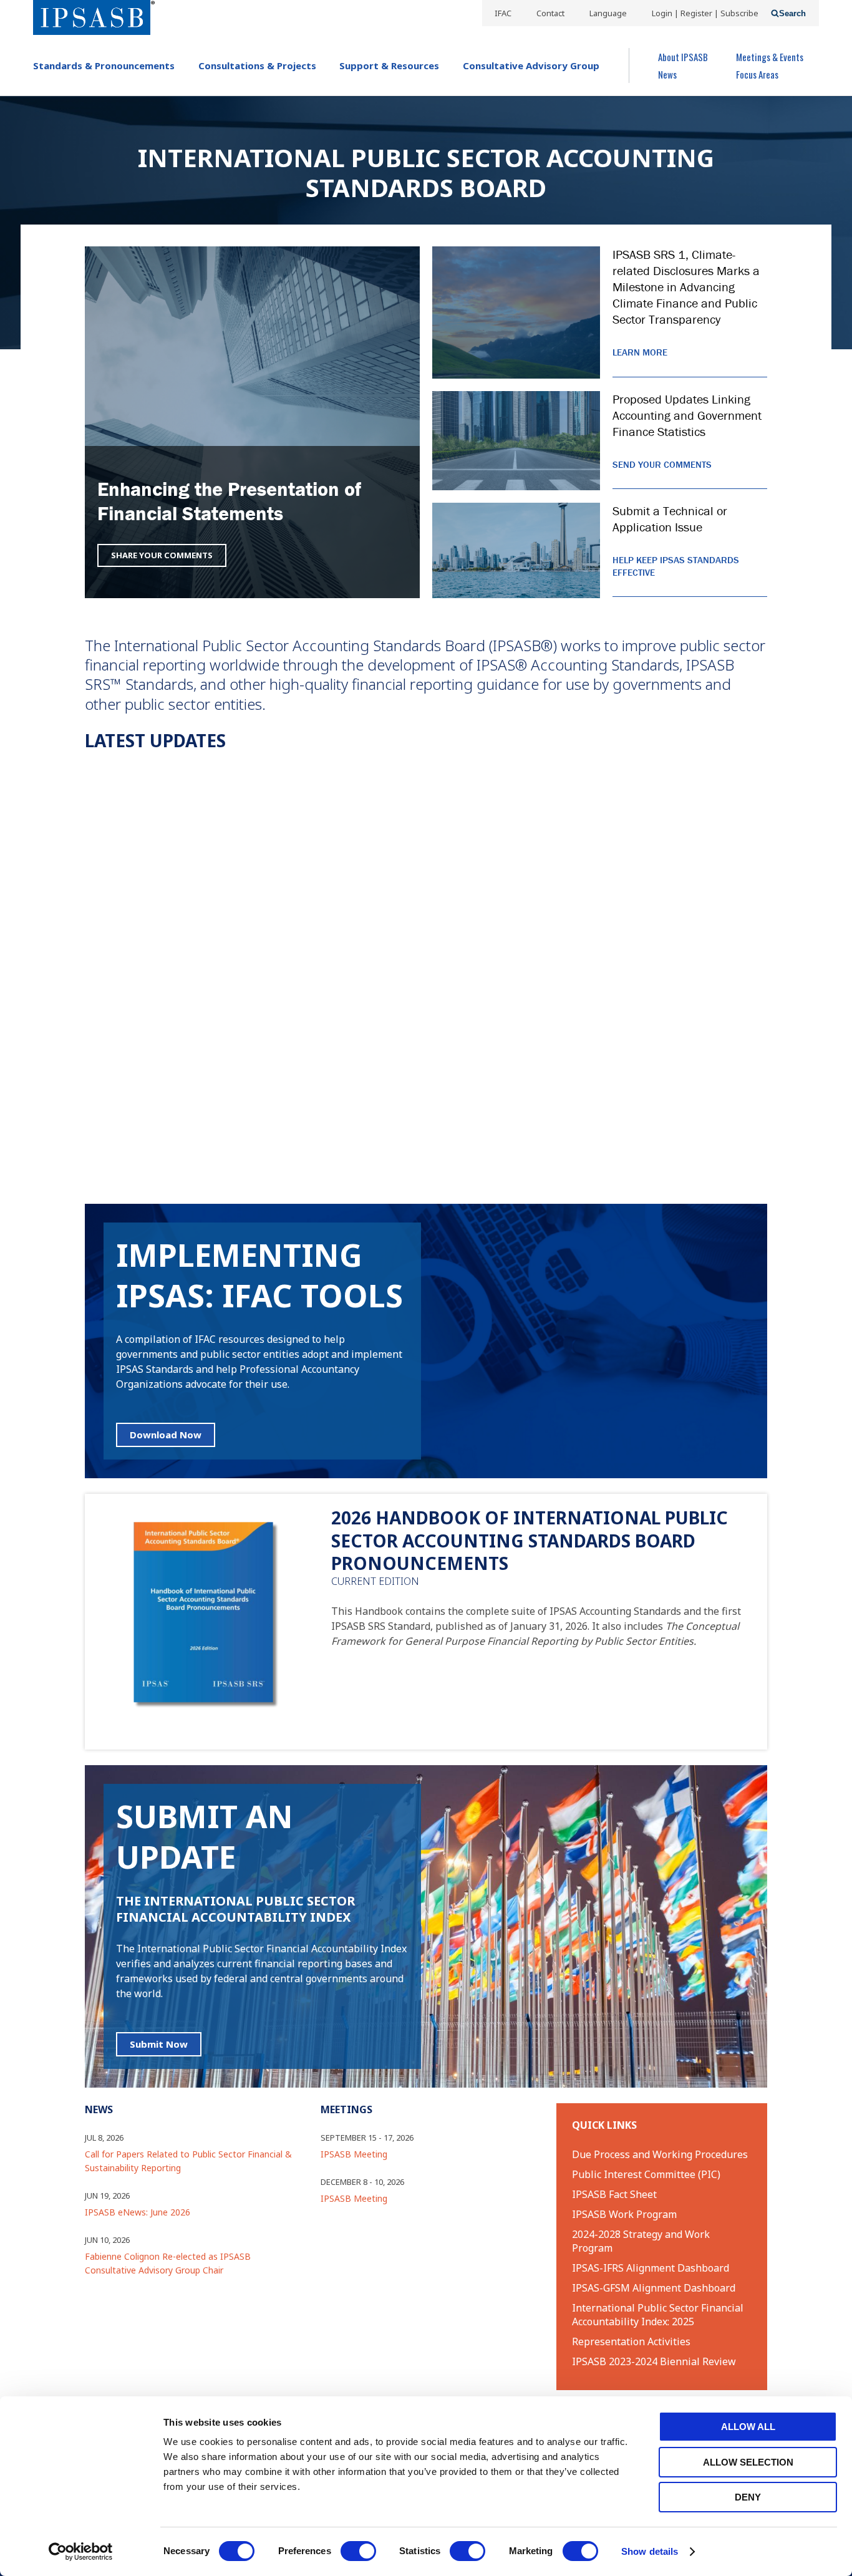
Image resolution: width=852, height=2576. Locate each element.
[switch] (358, 2551)
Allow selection (748, 2462)
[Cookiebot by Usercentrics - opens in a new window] (81, 2552)
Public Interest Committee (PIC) (646, 2174)
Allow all (748, 2427)
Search (792, 13)
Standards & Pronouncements (104, 65)
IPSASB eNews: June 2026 (138, 2212)
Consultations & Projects (257, 65)
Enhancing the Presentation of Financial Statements (229, 501)
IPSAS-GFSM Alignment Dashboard (654, 2288)
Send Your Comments (662, 464)
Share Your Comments (162, 555)
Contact (550, 13)
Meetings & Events (770, 57)
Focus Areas (757, 74)
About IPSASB (683, 57)
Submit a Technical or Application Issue (670, 519)
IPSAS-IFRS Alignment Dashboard (651, 2268)
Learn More (640, 352)
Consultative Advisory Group (531, 65)
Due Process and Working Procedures (660, 2154)
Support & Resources (389, 65)
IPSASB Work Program (624, 2214)
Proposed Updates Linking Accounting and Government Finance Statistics (687, 415)
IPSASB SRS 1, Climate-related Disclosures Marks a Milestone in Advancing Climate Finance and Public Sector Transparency (686, 287)
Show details (650, 2551)
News (667, 74)
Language (608, 13)
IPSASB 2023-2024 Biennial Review (654, 2361)
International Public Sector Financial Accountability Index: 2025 (658, 2315)
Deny (748, 2497)
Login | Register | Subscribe (705, 13)
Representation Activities (631, 2341)
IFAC (503, 13)
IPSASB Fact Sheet (614, 2194)
